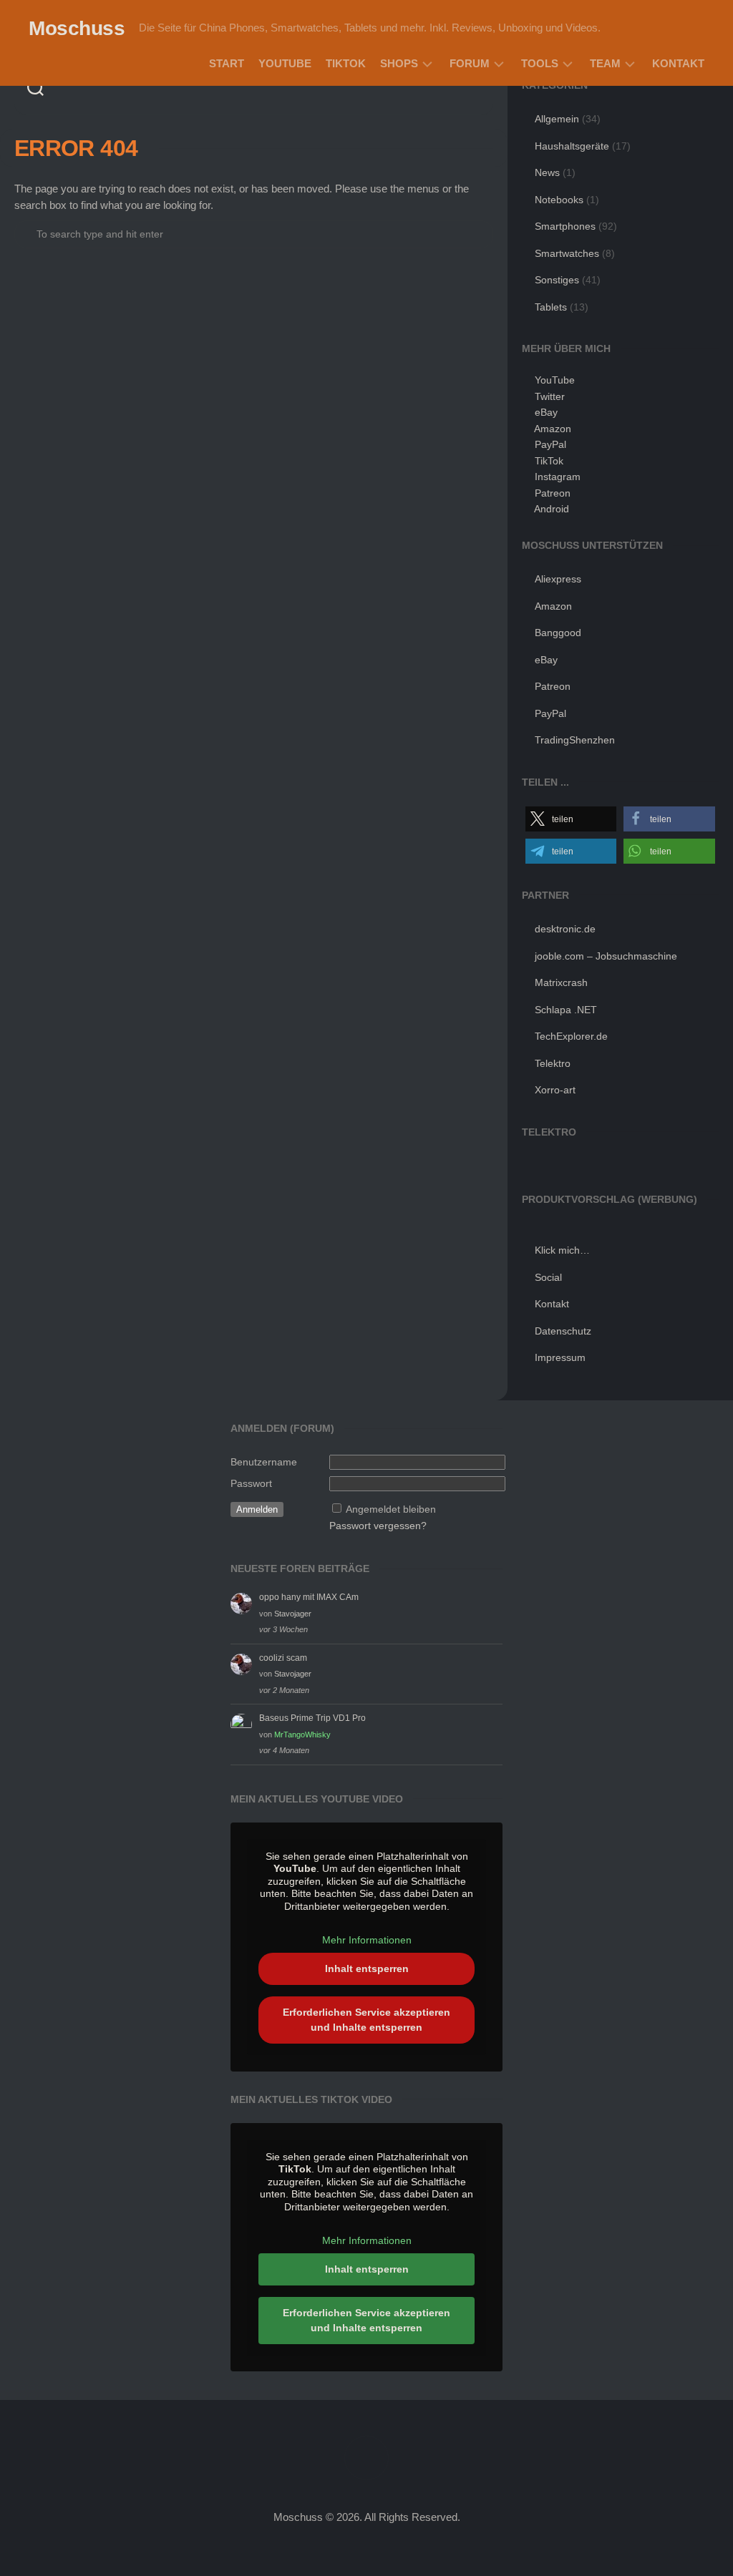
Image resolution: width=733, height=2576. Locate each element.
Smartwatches (567, 253)
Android (552, 509)
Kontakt (678, 63)
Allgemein (557, 119)
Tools (540, 63)
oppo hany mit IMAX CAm (309, 1597)
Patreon (553, 493)
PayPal (550, 444)
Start (227, 63)
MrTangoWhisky (302, 1735)
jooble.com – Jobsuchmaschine (606, 956)
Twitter (550, 396)
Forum (470, 63)
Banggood (558, 633)
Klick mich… (562, 1250)
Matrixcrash (561, 982)
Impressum (560, 1357)
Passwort (251, 1483)
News (547, 172)
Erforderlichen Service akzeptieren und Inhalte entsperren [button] (366, 2020)
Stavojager (293, 1614)
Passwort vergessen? (378, 1526)
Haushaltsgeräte (572, 146)
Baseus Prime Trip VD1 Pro (312, 1718)
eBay (546, 412)
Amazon (553, 429)
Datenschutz (563, 1331)
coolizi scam (283, 1658)
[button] (571, 819)
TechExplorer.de (571, 1036)
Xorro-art (555, 1090)
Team (605, 63)
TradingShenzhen (575, 740)
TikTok (346, 63)
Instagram (558, 477)
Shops (399, 63)
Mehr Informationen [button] (367, 1940)
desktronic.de (565, 929)
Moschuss (77, 28)
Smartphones (565, 226)
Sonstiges (557, 280)
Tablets (551, 307)
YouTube (285, 63)
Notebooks (559, 200)
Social (548, 1277)
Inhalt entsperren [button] (367, 1968)
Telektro (553, 1063)
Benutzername (264, 1462)
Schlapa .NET (566, 1010)
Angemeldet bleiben (391, 1509)
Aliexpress (558, 579)
